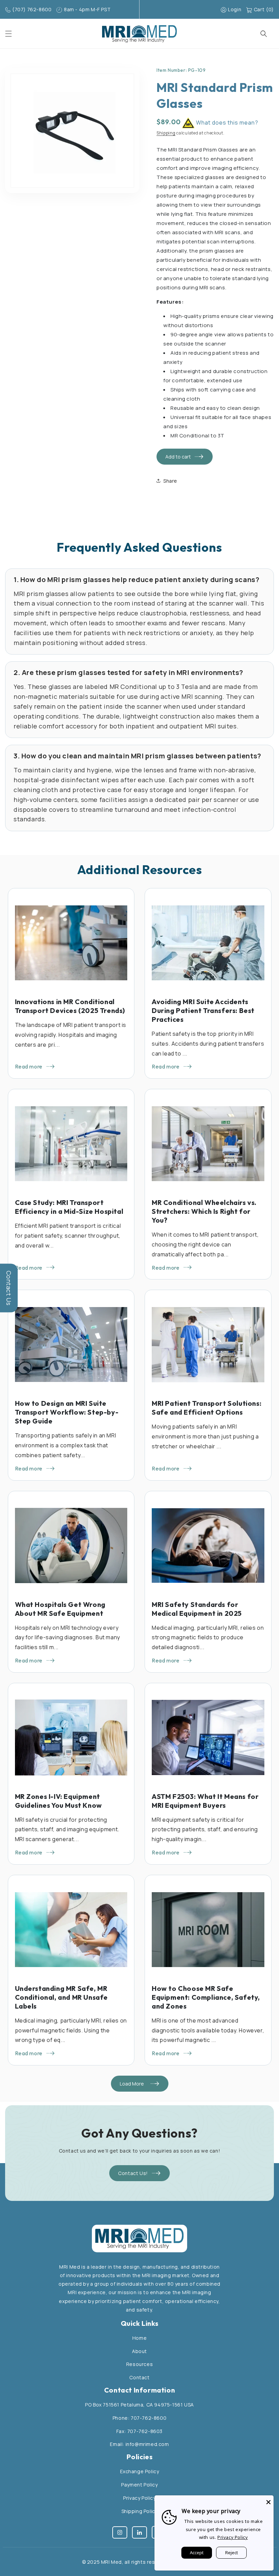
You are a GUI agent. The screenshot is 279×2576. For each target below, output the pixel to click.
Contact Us (9, 1288)
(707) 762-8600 (32, 9)
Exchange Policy (140, 2471)
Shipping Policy (140, 2511)
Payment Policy (139, 2485)
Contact (139, 2377)
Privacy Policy (139, 2498)
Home (139, 2338)
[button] (9, 34)
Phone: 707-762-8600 (139, 2418)
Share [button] (170, 481)
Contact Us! (133, 2173)
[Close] (268, 2500)
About (139, 2351)
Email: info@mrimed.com (139, 2444)
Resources (139, 2364)
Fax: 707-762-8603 (139, 2431)
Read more (29, 1066)
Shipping (166, 133)
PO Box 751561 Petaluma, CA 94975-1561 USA (139, 2405)
